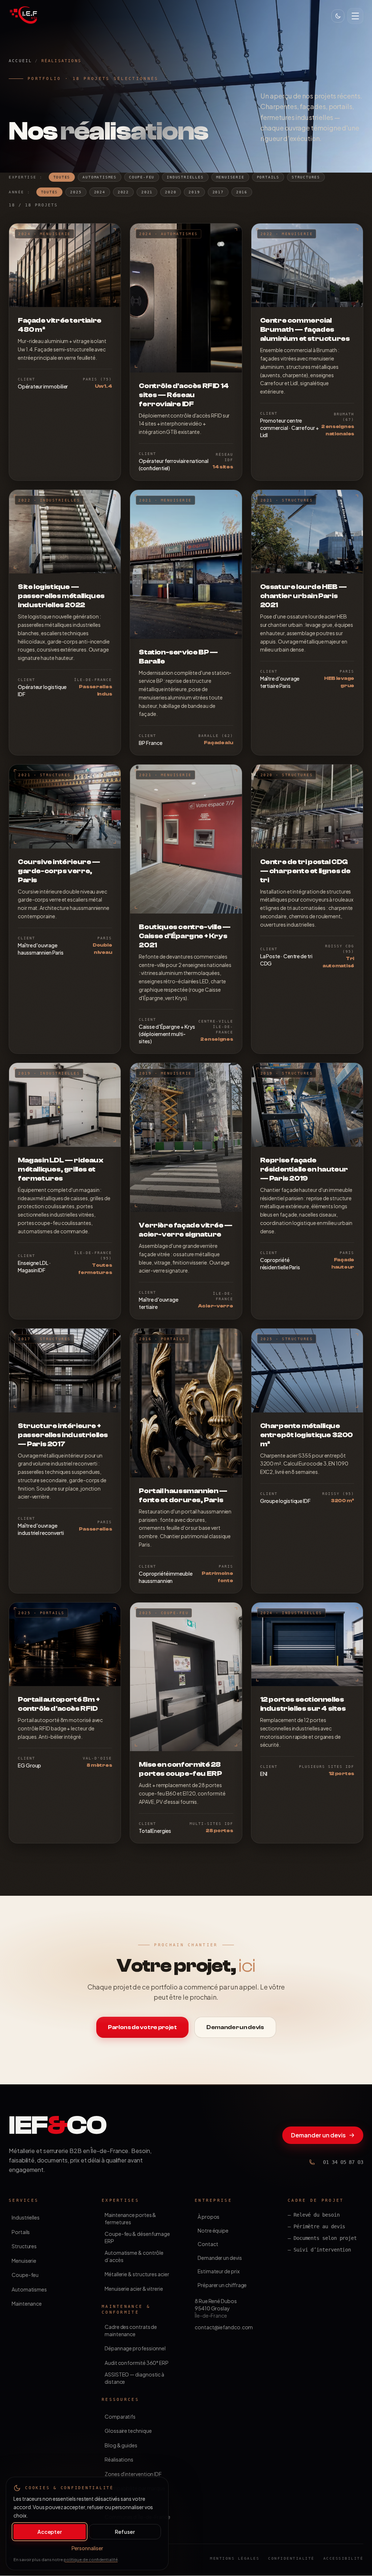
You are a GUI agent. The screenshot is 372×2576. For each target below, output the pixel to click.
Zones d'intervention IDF (133, 2474)
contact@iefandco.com (224, 2327)
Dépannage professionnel (135, 2348)
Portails (21, 2232)
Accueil (20, 61)
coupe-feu (142, 177)
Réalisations (119, 2459)
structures (306, 177)
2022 (123, 192)
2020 (171, 192)
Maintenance (27, 2303)
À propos (209, 2217)
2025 (76, 192)
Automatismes (29, 2289)
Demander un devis (318, 2135)
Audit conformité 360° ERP (137, 2363)
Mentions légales (235, 2558)
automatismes (100, 177)
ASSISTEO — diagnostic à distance (134, 2378)
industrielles (185, 177)
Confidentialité (291, 2558)
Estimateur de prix (219, 2271)
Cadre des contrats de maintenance (131, 2330)
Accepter (50, 2532)
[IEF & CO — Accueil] (23, 15)
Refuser (125, 2532)
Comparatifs (120, 2416)
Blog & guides (121, 2445)
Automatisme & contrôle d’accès (134, 2256)
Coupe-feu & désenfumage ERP (137, 2237)
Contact (208, 2244)
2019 (194, 192)
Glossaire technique (128, 2431)
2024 (100, 192)
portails (268, 177)
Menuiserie (24, 2261)
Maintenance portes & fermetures (130, 2218)
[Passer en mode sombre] (338, 16)
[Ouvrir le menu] (355, 16)
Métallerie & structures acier (137, 2274)
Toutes (62, 177)
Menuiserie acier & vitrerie (134, 2289)
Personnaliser (87, 2548)
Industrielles (26, 2217)
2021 (147, 192)
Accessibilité (343, 2558)
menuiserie (230, 177)
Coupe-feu (25, 2275)
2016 (242, 192)
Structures (24, 2246)
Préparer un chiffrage (222, 2285)
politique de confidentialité (91, 2559)
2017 (218, 192)
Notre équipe (213, 2230)
